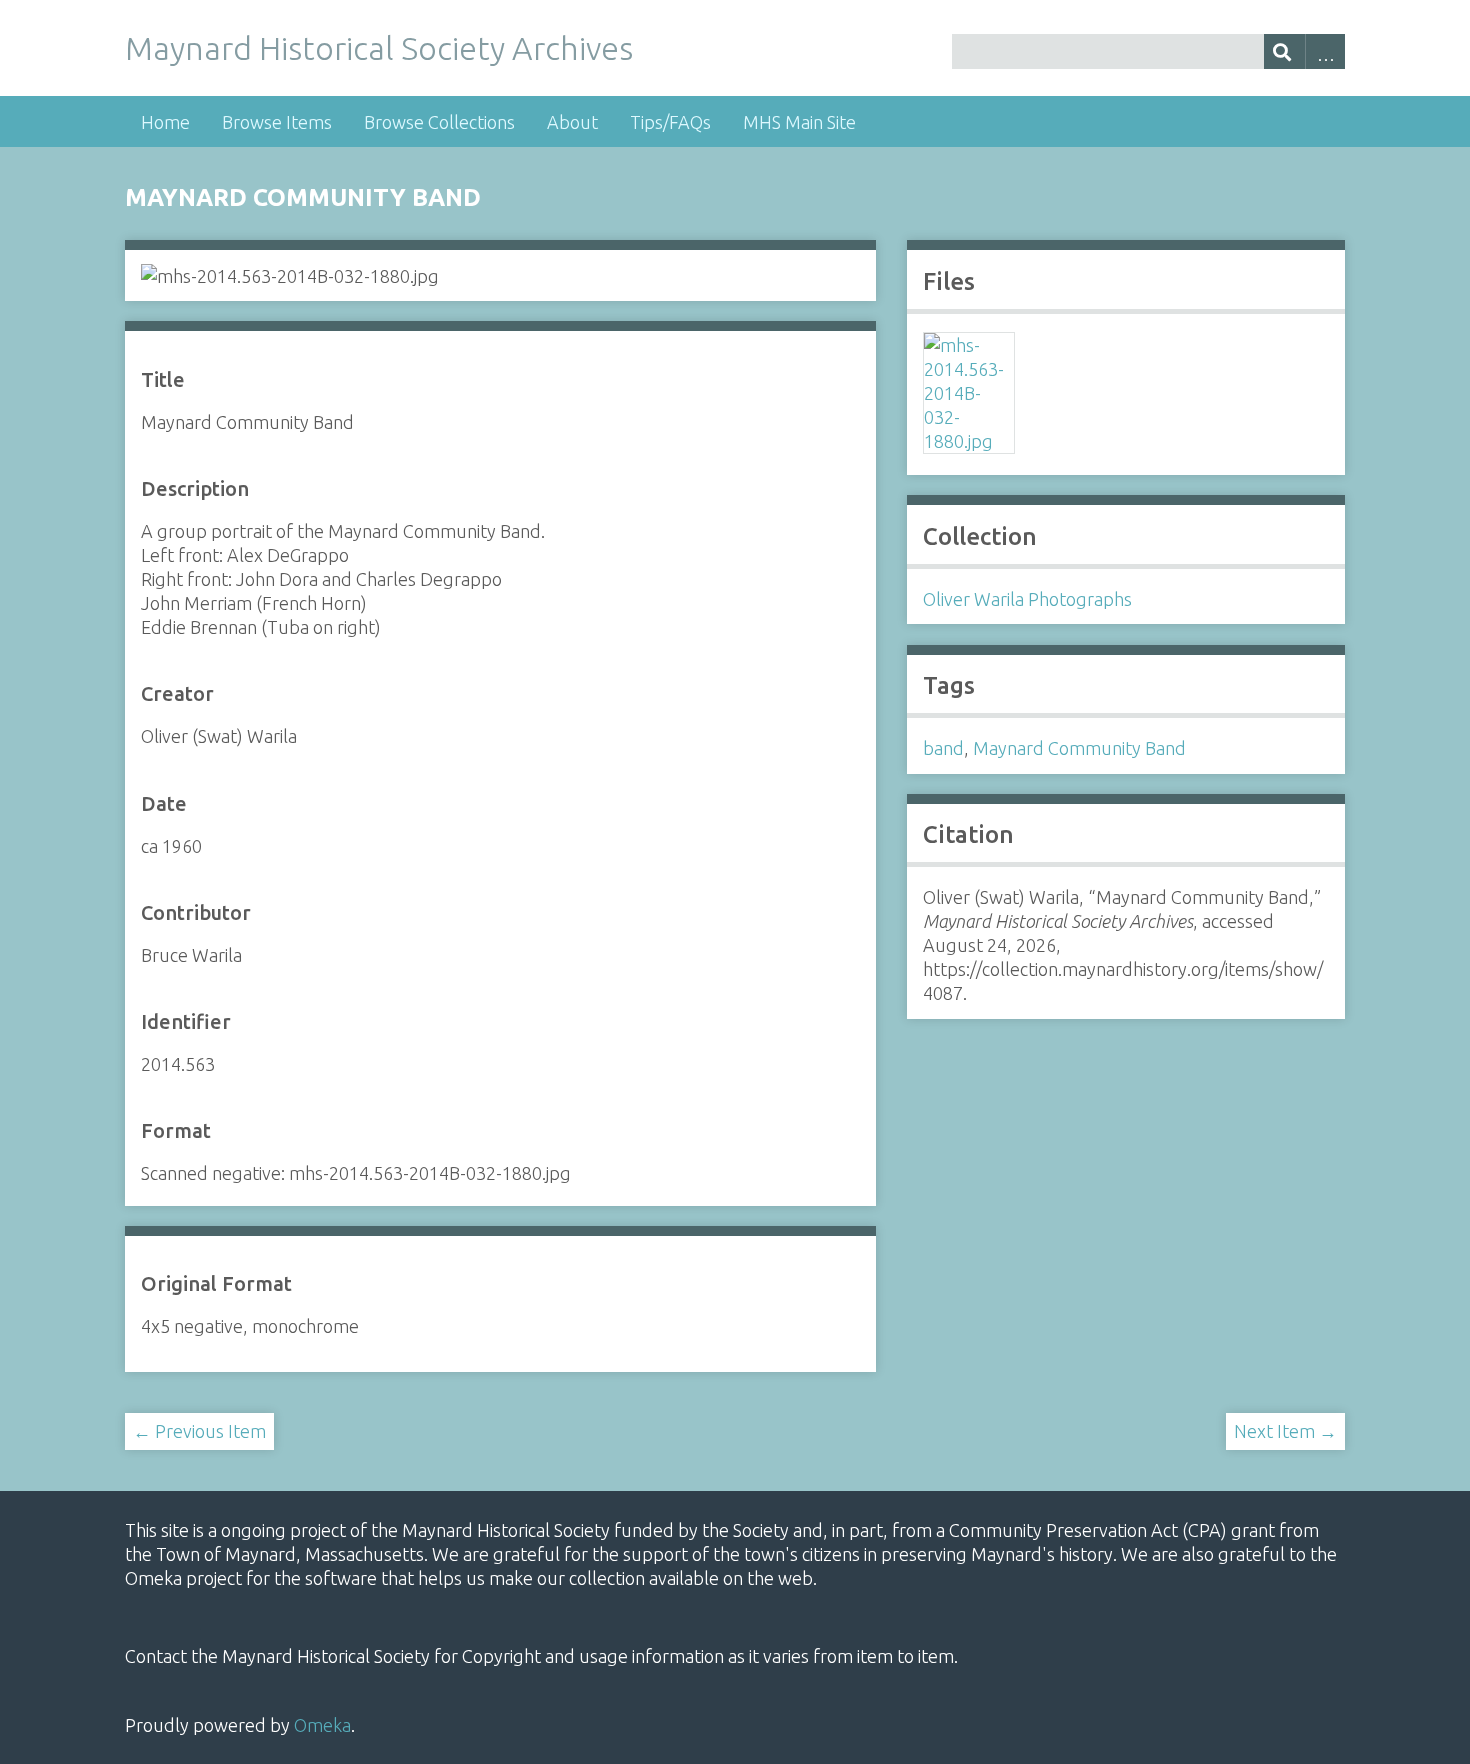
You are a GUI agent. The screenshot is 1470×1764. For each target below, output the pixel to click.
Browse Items (277, 122)
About (572, 122)
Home (165, 122)
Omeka (322, 1725)
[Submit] (1284, 51)
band (943, 748)
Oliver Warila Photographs (1027, 599)
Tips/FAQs (670, 122)
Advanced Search (1325, 51)
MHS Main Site (799, 122)
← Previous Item (199, 1431)
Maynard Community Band (1079, 748)
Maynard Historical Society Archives (379, 48)
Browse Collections (439, 122)
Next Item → (1285, 1431)
